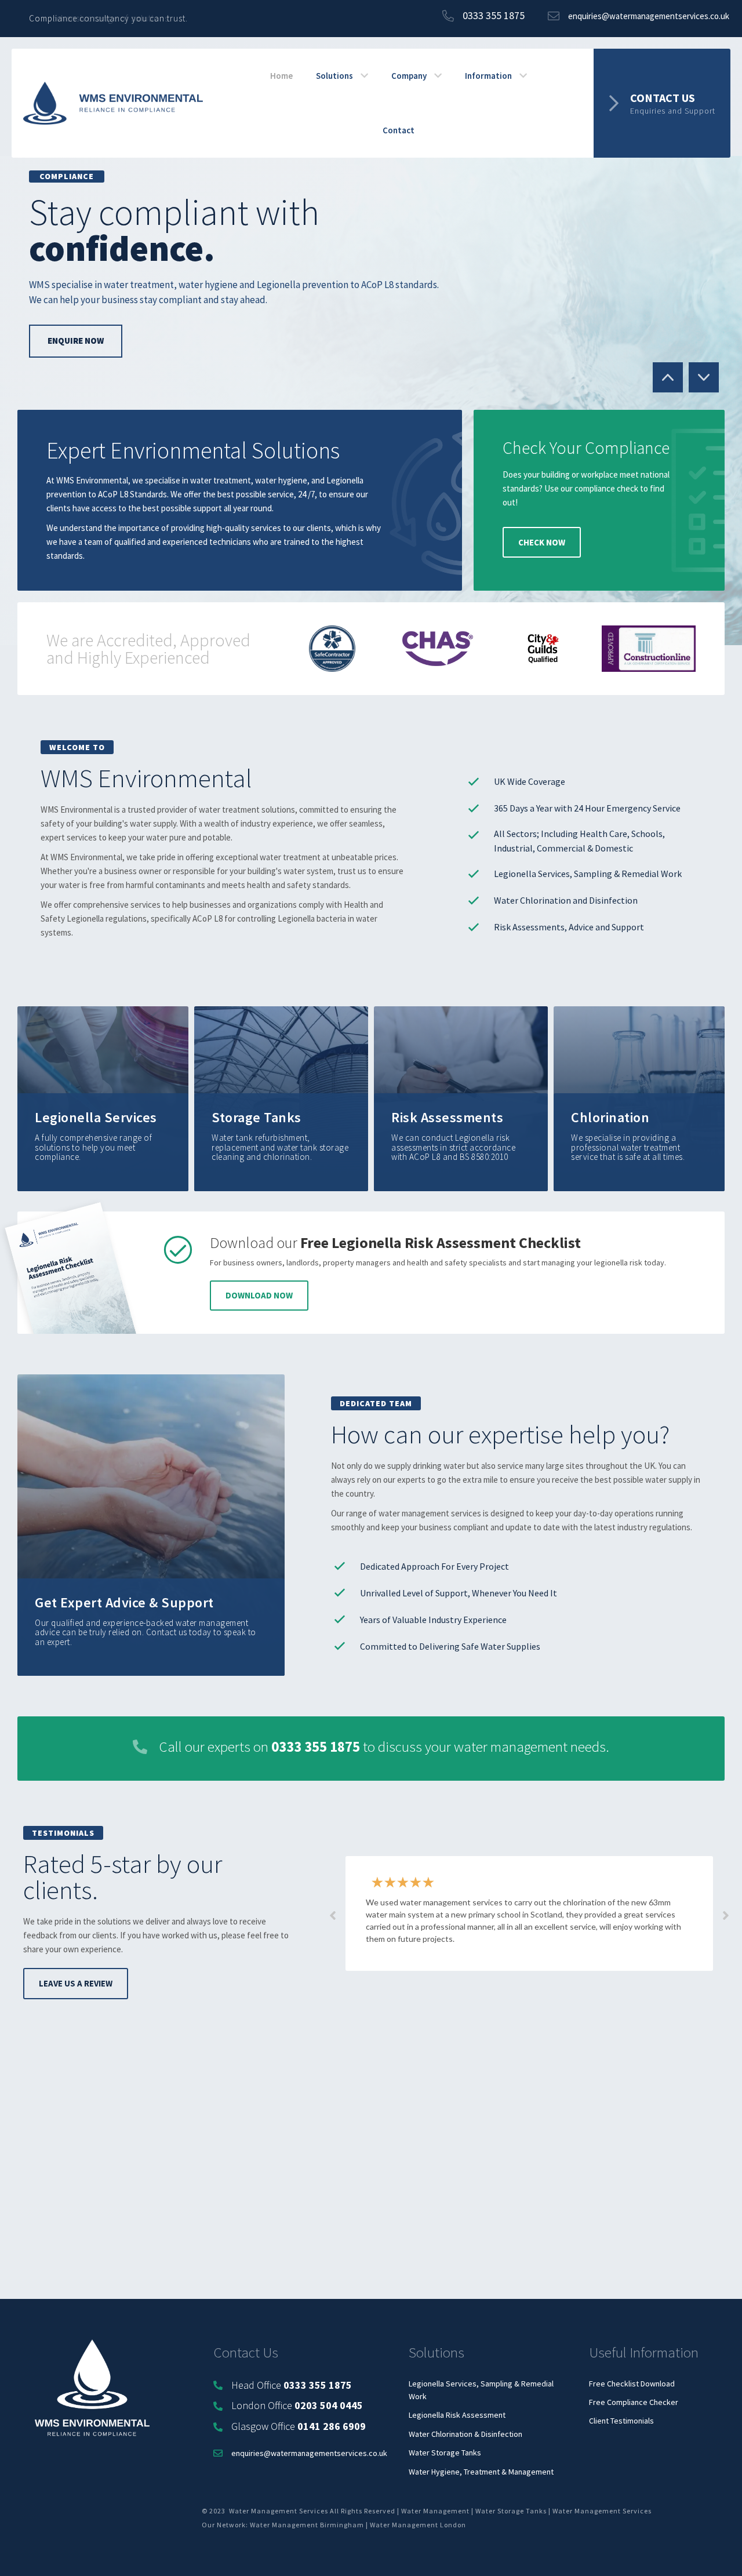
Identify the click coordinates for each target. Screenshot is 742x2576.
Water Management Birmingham (307, 2525)
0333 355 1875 (316, 1747)
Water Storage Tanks (511, 2511)
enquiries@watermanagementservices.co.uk (309, 2453)
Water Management (435, 2511)
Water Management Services (602, 2511)
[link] (281, 76)
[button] (662, 103)
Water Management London (418, 2525)
